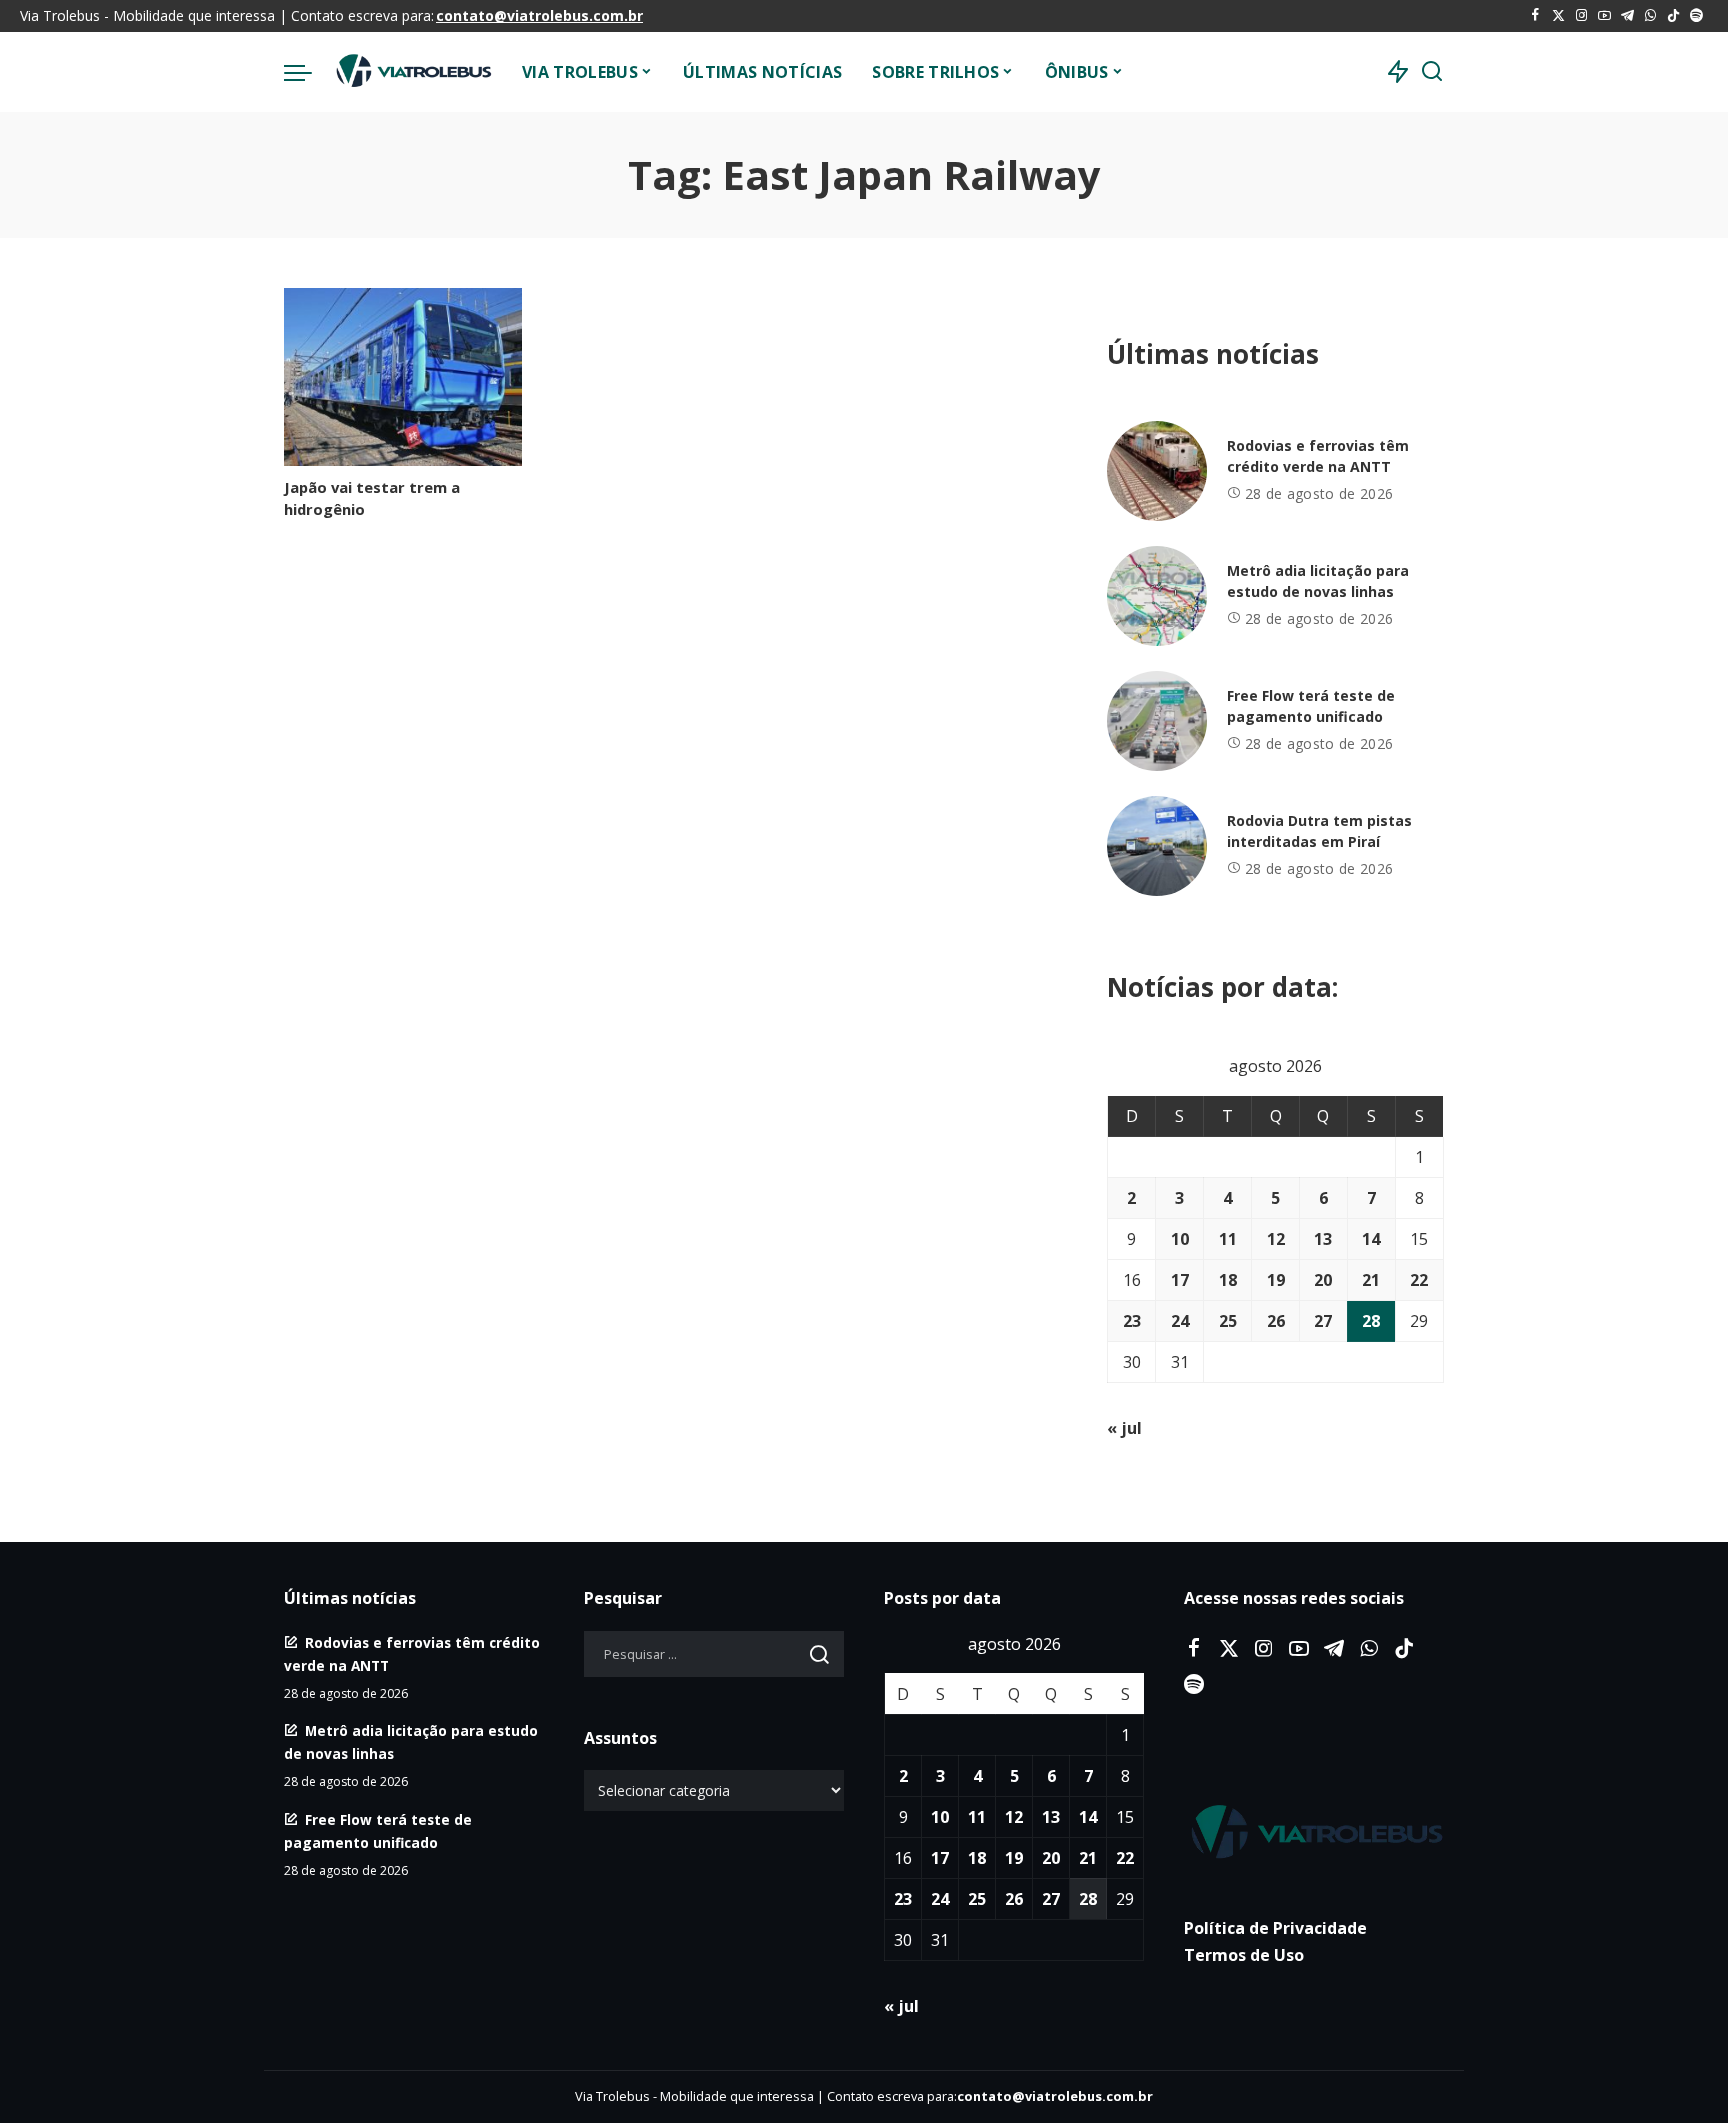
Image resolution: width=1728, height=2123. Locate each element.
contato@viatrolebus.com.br (539, 15)
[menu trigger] (308, 72)
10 (1180, 1239)
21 (1371, 1280)
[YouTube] (1604, 16)
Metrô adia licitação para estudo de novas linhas (1318, 581)
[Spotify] (1696, 16)
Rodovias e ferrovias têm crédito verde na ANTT (1318, 456)
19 (1276, 1280)
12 (1276, 1239)
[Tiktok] (1673, 16)
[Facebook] (1535, 16)
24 (1180, 1321)
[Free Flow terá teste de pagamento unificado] (1157, 721)
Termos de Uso (1244, 1955)
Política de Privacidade (1275, 1928)
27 (1323, 1321)
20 (1323, 1280)
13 (1323, 1239)
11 (1228, 1239)
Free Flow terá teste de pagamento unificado (1311, 706)
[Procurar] (1432, 72)
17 (1180, 1280)
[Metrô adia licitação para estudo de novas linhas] (1157, 596)
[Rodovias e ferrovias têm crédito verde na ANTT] (1157, 471)
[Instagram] (1581, 16)
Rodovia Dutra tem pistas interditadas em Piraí (1319, 831)
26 (1276, 1321)
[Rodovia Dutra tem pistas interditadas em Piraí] (1157, 846)
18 (1228, 1280)
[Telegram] (1627, 16)
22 (1419, 1280)
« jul (1124, 1428)
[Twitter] (1558, 16)
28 (1371, 1321)
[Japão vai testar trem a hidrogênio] (403, 377)
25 (1228, 1321)
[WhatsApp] (1650, 16)
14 (1371, 1239)
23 (1132, 1321)
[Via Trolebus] (412, 72)
